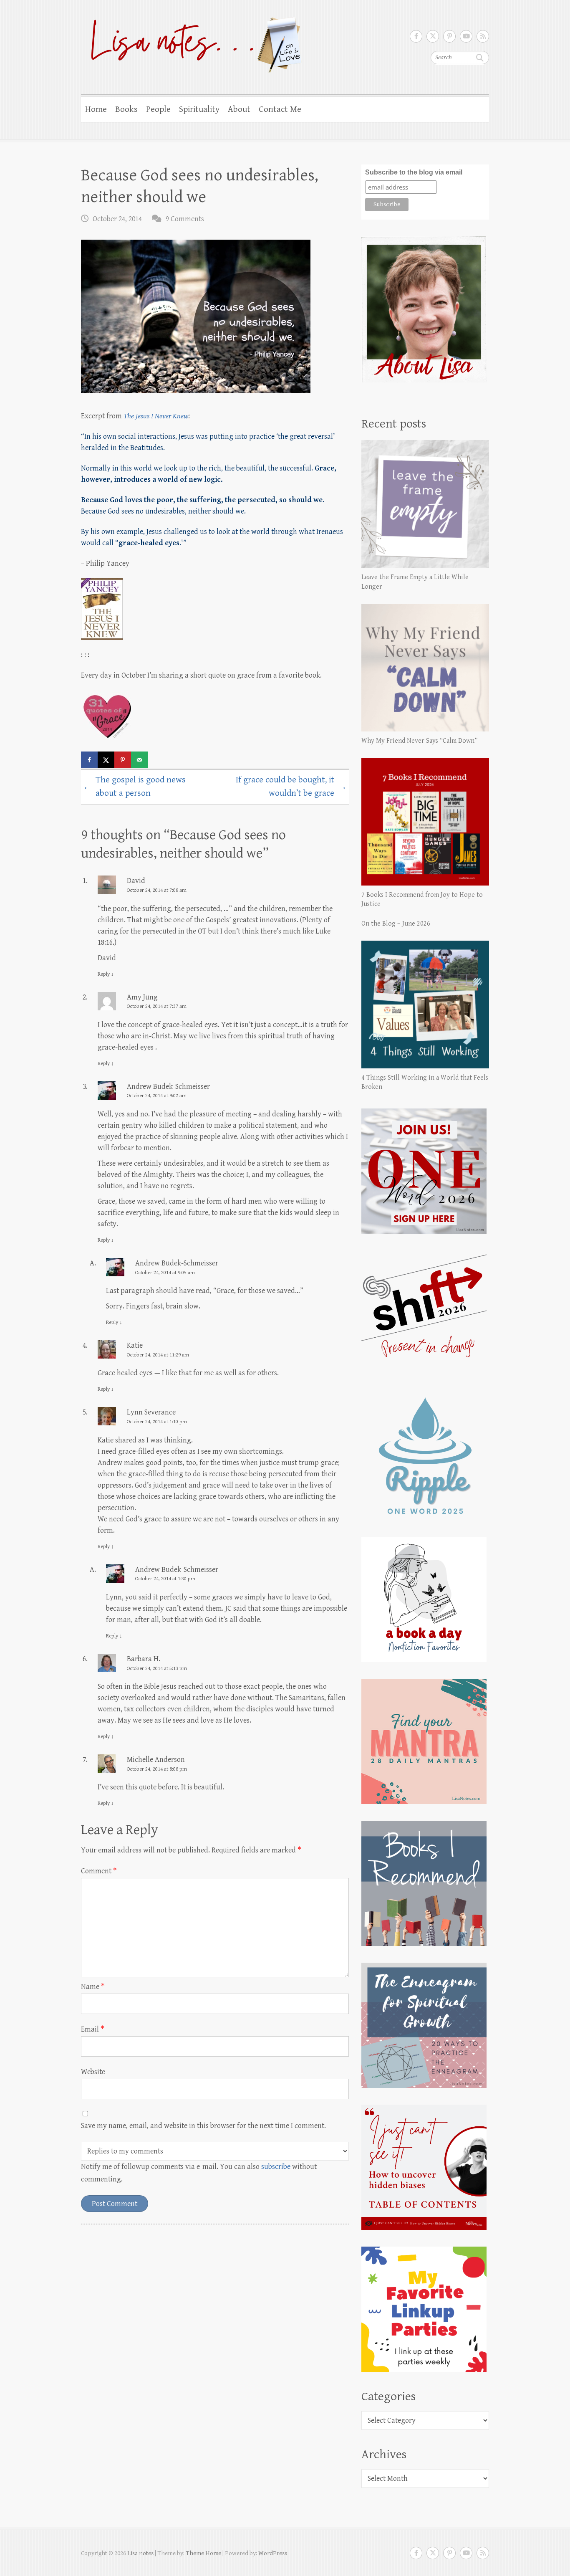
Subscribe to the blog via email (414, 172)
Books (126, 109)
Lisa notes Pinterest (449, 36)
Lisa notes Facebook (416, 36)
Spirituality (199, 109)
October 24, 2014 (117, 219)
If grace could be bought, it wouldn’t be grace (291, 787)
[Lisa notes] (192, 43)
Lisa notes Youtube (466, 36)
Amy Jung (142, 997)
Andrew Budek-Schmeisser (168, 1087)
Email (93, 2029)
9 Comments (185, 219)
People (158, 109)
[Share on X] (106, 760)
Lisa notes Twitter (433, 36)
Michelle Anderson (156, 1760)
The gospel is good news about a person (134, 787)
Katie (135, 1345)
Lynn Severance (151, 1412)
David (136, 881)
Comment (99, 1871)
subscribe (276, 2167)
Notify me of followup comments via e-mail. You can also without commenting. (199, 2173)
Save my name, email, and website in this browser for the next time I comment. (203, 2126)
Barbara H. (144, 1659)
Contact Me (280, 109)
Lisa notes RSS (483, 36)
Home (96, 109)
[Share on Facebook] (89, 760)
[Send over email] (139, 760)
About (239, 109)
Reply (106, 974)
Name (93, 1987)
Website (93, 2072)
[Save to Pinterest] (123, 760)
